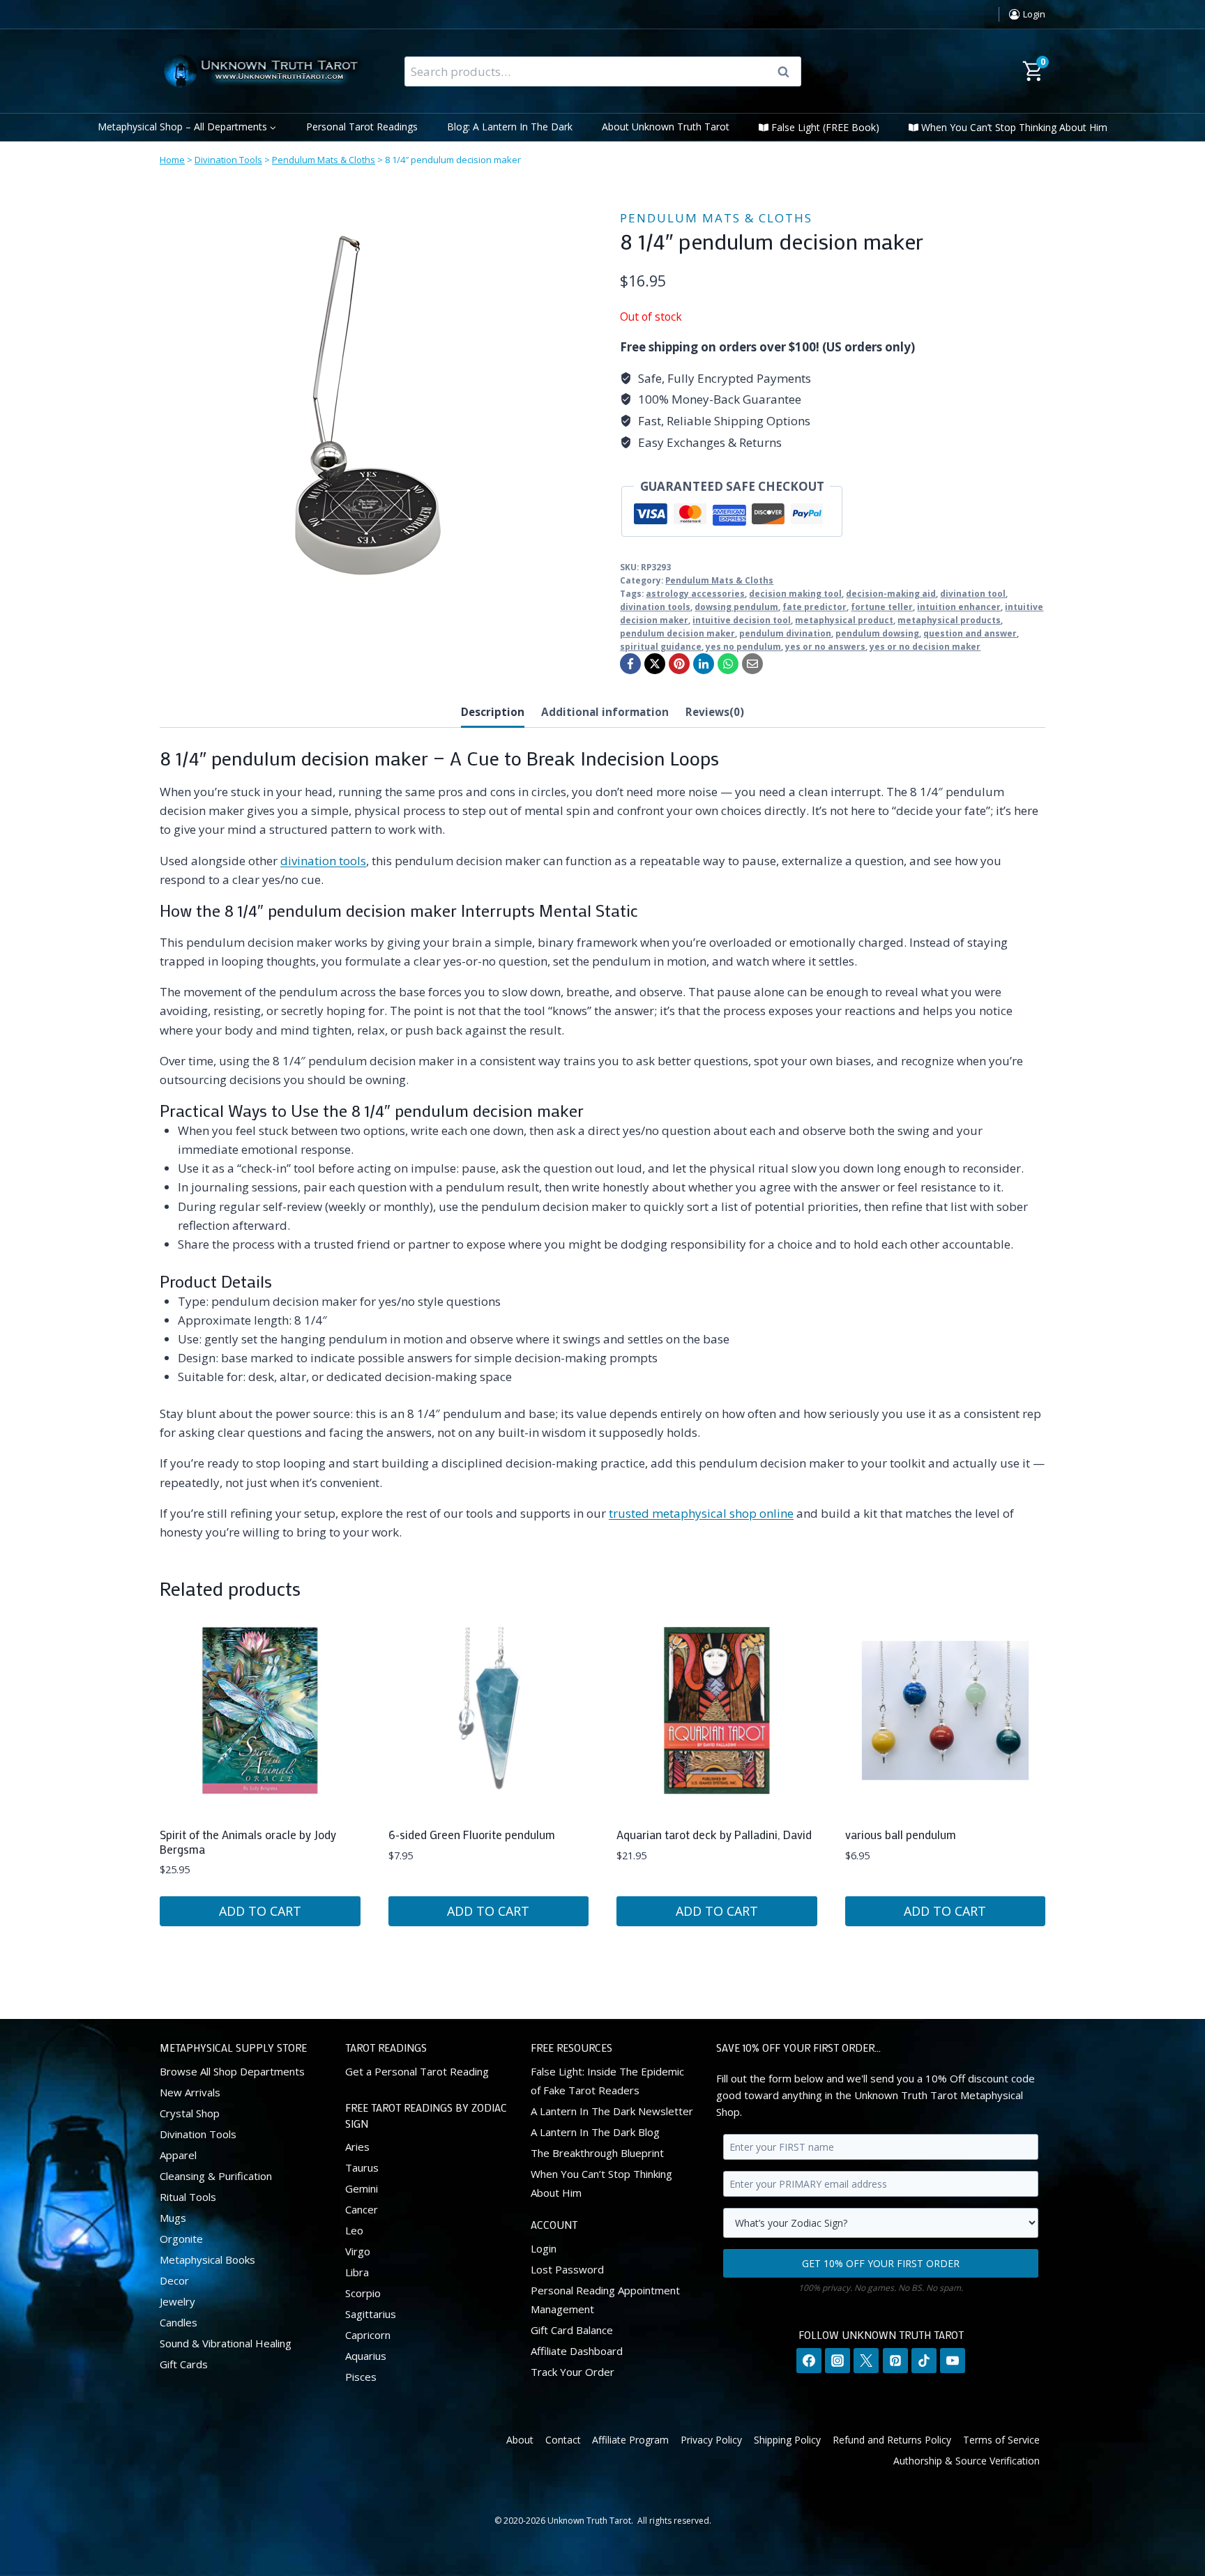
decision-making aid (891, 593)
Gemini (362, 2188)
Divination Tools (228, 160)
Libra (357, 2272)
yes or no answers (825, 646)
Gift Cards (184, 2363)
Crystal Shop (190, 2112)
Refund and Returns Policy (892, 2439)
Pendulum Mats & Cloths (324, 160)
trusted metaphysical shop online (701, 1513)
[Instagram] (838, 2361)
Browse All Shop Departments (232, 2071)
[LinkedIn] (704, 664)
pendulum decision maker (677, 633)
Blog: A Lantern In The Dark (510, 127)
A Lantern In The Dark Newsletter (612, 2110)
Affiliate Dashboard (577, 2350)
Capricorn (368, 2335)
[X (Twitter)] (866, 2361)
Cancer (362, 2209)
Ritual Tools (188, 2196)
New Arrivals (190, 2091)
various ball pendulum (901, 1834)
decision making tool (795, 593)
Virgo (358, 2251)
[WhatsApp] (728, 664)
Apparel (178, 2154)
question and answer (970, 633)
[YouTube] (953, 2361)
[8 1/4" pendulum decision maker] (369, 406)
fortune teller (882, 607)
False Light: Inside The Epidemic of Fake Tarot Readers (607, 2080)
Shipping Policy (787, 2439)
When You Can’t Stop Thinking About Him (1014, 127)
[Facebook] (630, 664)
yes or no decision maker (925, 646)
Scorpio (363, 2293)
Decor (174, 2280)
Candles (179, 2322)
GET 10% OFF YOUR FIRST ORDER (881, 2263)
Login (544, 2248)
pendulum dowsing (877, 633)
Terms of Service (1001, 2439)
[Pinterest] (679, 664)
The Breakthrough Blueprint (597, 2152)
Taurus (362, 2167)
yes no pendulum (743, 646)
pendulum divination (785, 633)
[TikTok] (924, 2361)
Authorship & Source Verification (967, 2461)
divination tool (973, 593)
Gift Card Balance (572, 2329)
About (520, 2439)
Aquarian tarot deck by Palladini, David (714, 1834)
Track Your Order (573, 2371)
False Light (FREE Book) (825, 127)
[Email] (752, 664)
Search (788, 72)
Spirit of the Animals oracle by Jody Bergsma (248, 1841)
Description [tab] (493, 712)
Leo (354, 2230)
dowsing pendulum (736, 607)
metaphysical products (949, 620)
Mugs (173, 2217)
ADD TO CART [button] (260, 1911)
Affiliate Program (630, 2439)
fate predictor (814, 607)
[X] (655, 664)
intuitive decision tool (742, 620)
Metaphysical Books (207, 2259)
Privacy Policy (711, 2439)
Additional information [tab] (605, 712)
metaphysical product (844, 620)
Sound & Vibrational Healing (226, 2342)
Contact (563, 2439)
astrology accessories (695, 593)
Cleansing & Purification (216, 2175)
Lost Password (567, 2269)
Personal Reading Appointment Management (605, 2299)
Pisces (361, 2377)
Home (172, 160)
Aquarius (366, 2356)
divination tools (655, 607)
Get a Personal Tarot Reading (417, 2071)
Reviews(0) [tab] (715, 712)
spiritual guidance (661, 646)
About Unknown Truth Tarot (666, 127)
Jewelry (177, 2301)
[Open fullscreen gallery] (564, 601)
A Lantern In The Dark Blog (595, 2131)
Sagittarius (371, 2314)
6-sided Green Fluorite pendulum (472, 1834)
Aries (357, 2147)
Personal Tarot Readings (362, 127)
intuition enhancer (959, 607)
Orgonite (181, 2238)
